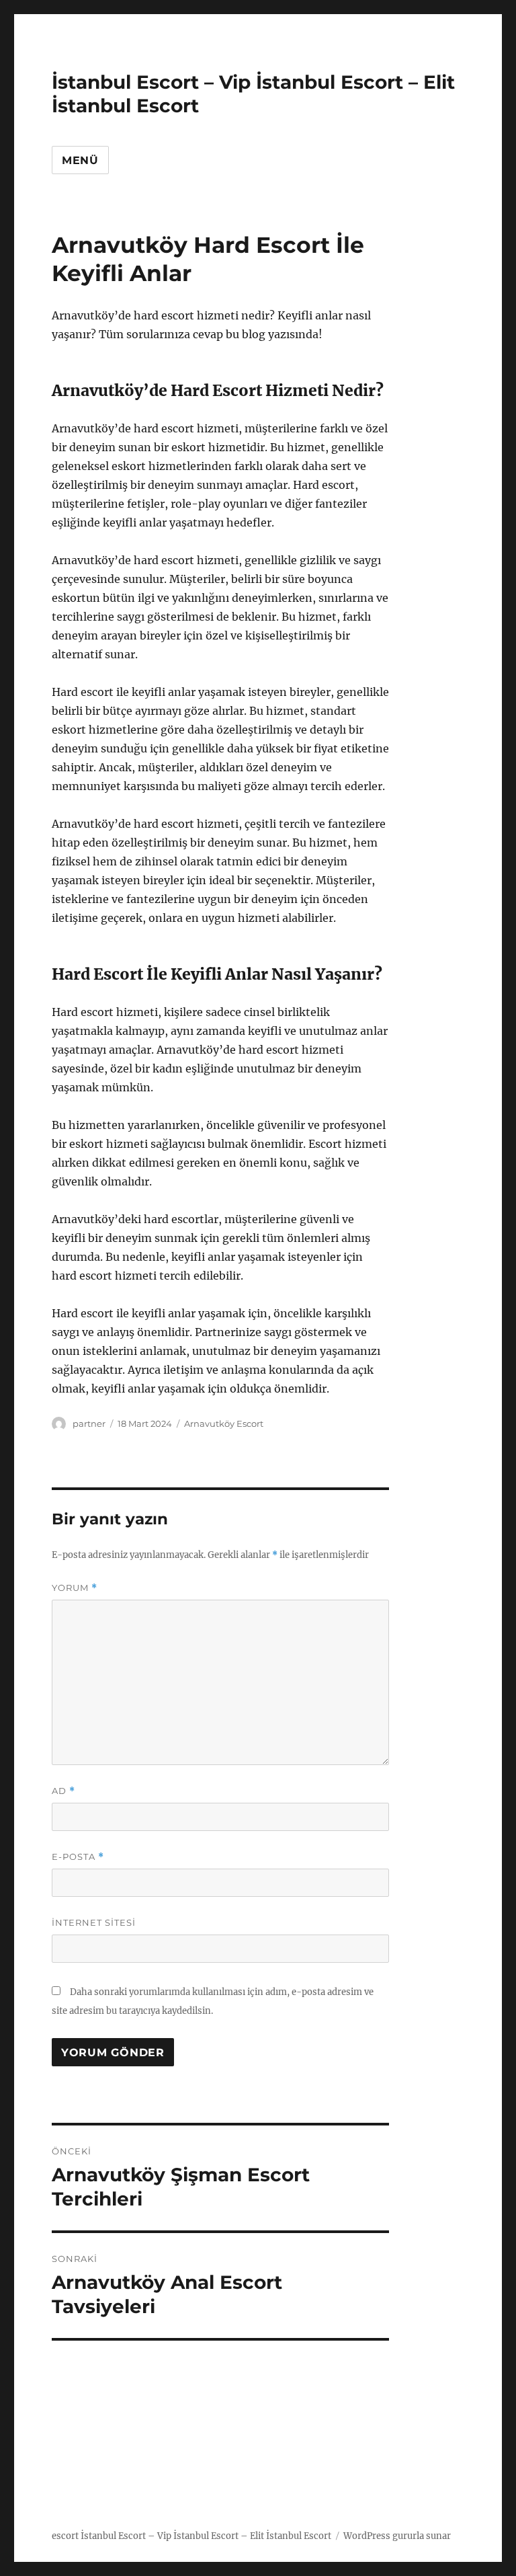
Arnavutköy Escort (224, 1423)
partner (89, 1423)
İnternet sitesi (94, 1922)
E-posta (78, 1857)
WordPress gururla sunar (397, 2536)
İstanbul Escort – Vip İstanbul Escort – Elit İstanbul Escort (206, 2536)
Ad (63, 1791)
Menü (80, 160)
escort (65, 2536)
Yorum (75, 1588)
